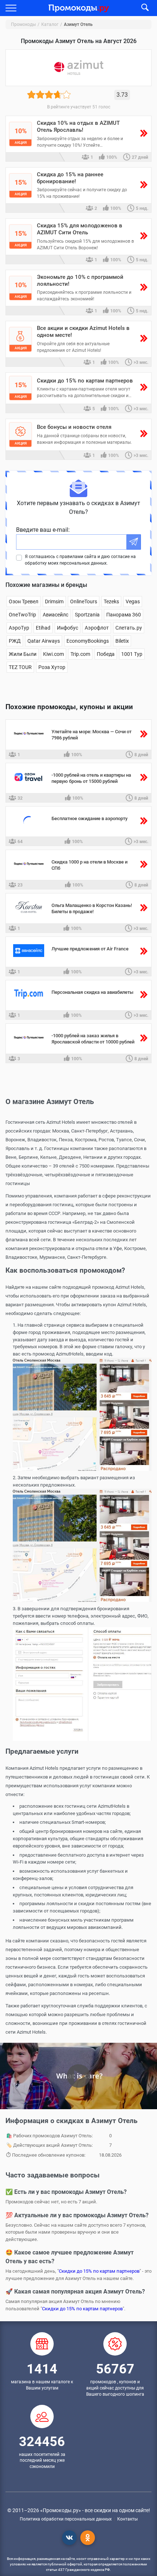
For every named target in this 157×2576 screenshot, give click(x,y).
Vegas (133, 601)
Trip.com (80, 654)
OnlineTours (84, 601)
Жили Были (23, 654)
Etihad (43, 628)
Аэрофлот (97, 628)
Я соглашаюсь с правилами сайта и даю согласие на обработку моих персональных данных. (80, 560)
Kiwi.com (53, 654)
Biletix (122, 641)
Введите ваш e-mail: (43, 530)
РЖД (15, 641)
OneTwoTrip (22, 615)
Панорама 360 (124, 615)
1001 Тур (132, 654)
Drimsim (54, 601)
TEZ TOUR (20, 667)
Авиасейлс (55, 615)
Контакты (127, 2519)
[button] (11, 8)
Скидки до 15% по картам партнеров (99, 2271)
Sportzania (87, 615)
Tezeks (111, 601)
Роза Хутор (52, 667)
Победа (106, 654)
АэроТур (19, 628)
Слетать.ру (129, 628)
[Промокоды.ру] (79, 7)
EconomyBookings (88, 641)
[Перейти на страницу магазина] (29, 738)
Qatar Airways (44, 641)
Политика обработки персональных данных (66, 2519)
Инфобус (68, 628)
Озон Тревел (24, 601)
